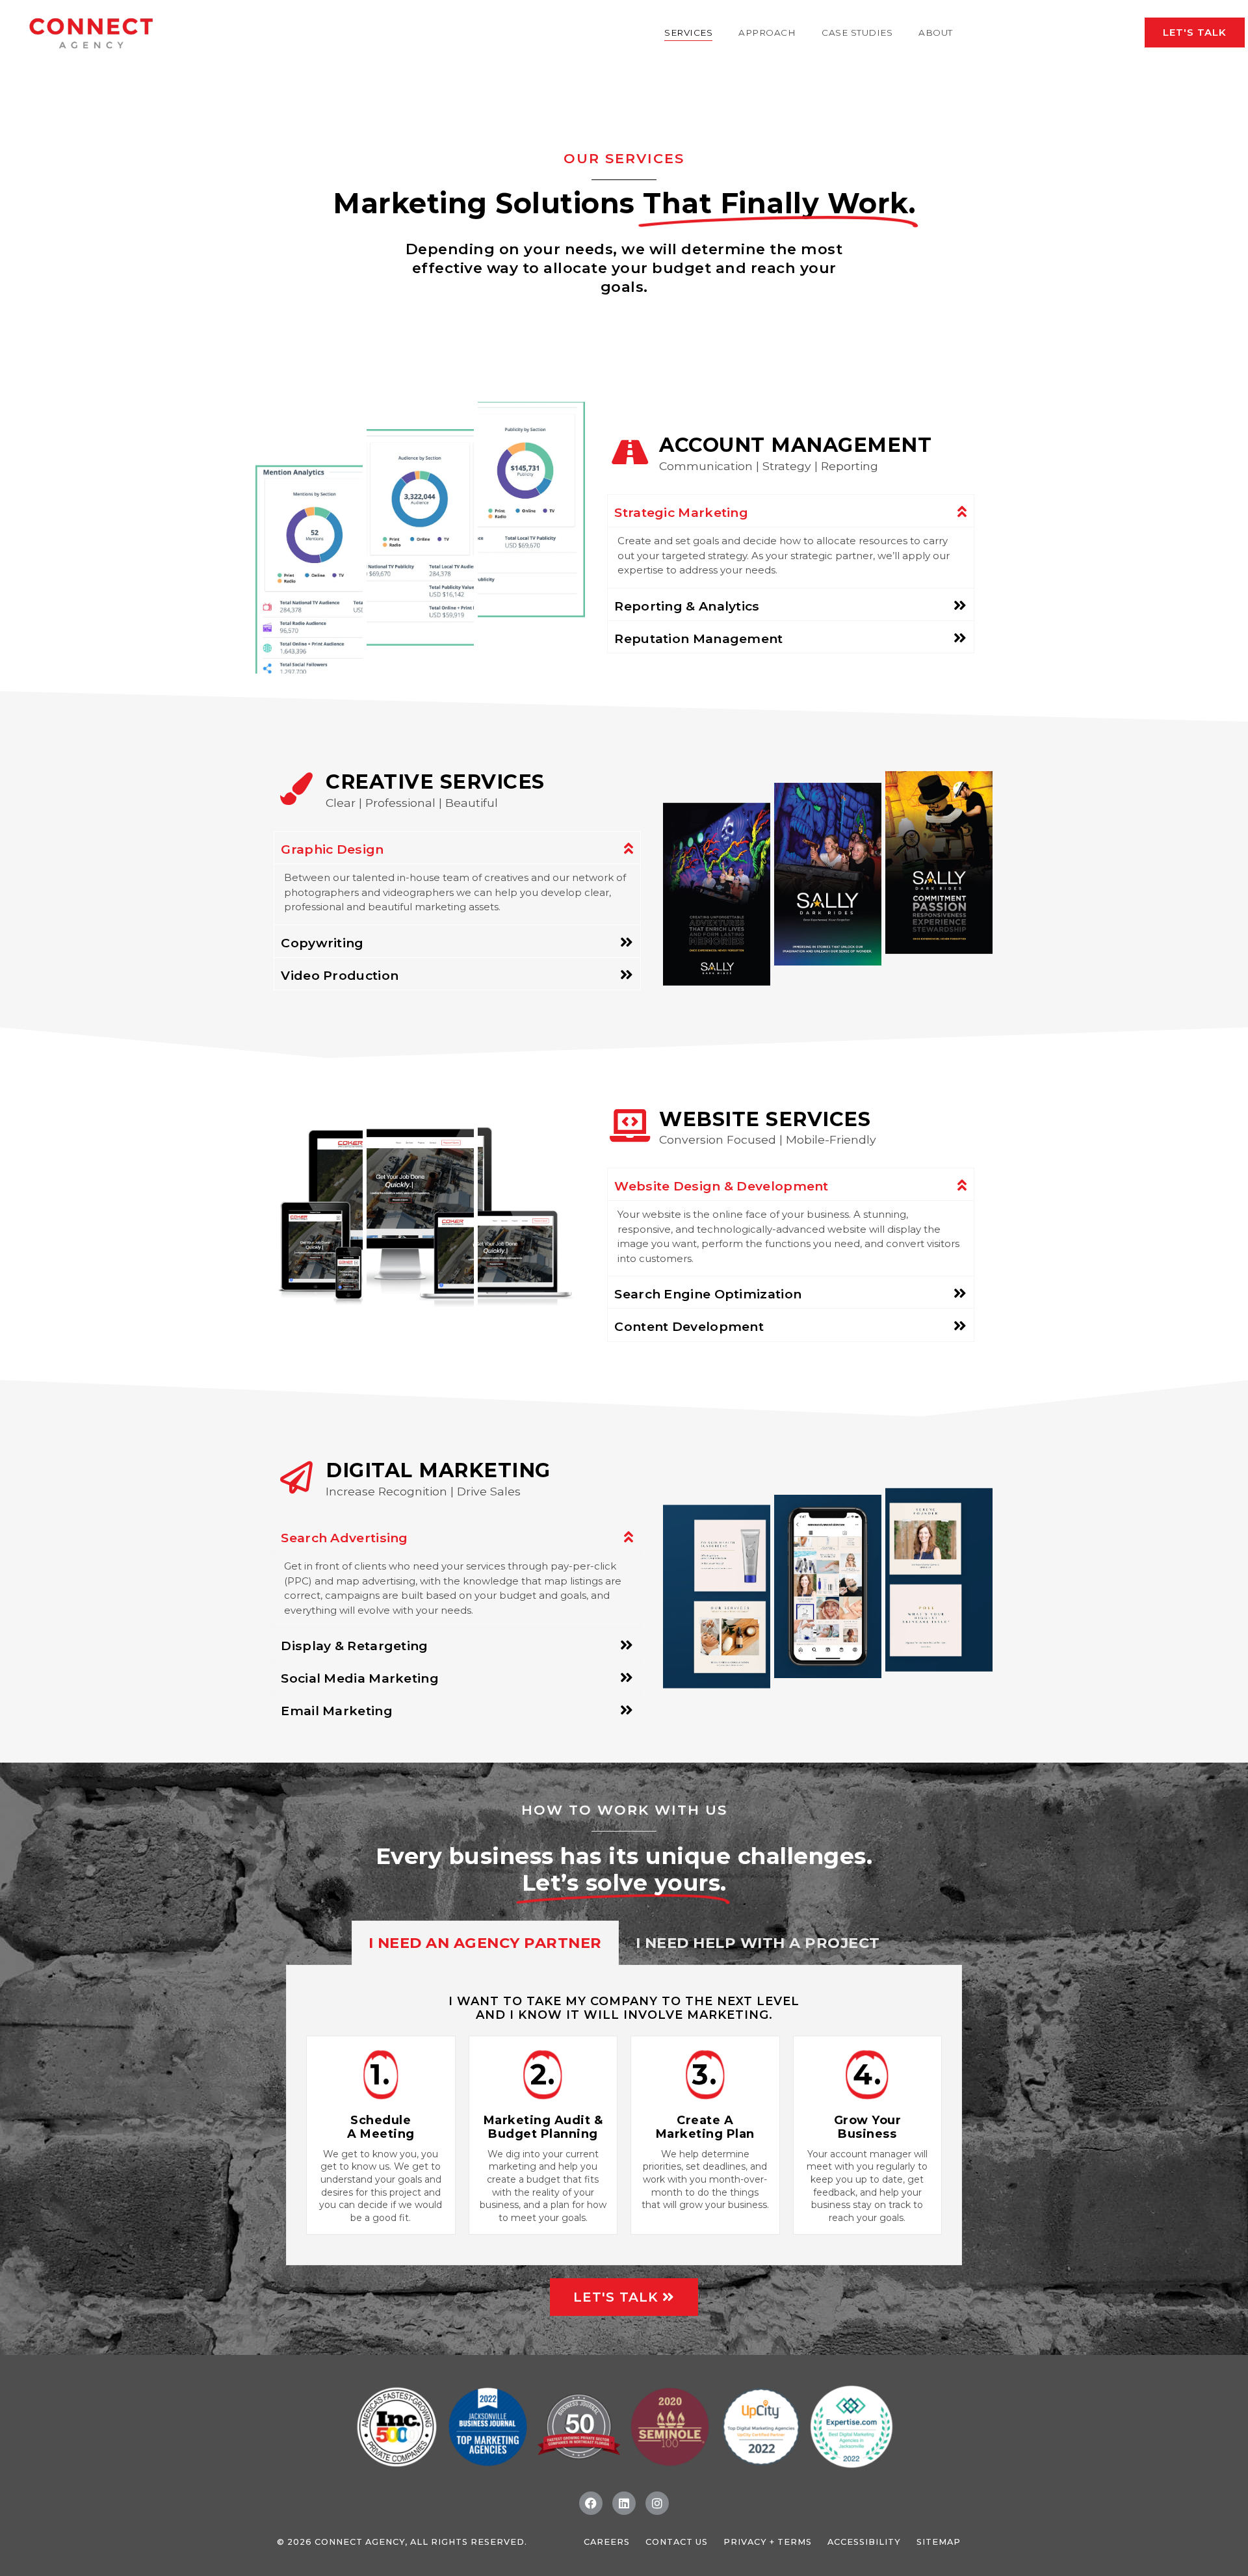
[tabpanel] (624, 2115)
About (936, 33)
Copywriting (322, 943)
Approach (767, 33)
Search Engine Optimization (708, 1294)
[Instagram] (657, 2503)
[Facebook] (591, 2503)
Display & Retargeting (354, 1646)
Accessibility (864, 2542)
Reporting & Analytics (687, 606)
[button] (790, 511)
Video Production (340, 975)
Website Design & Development (721, 1186)
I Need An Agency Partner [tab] (485, 1943)
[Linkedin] (624, 2503)
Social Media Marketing (360, 1678)
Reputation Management (698, 638)
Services (688, 33)
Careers (607, 2542)
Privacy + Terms (768, 2542)
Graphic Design (332, 849)
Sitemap (939, 2542)
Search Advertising (344, 1538)
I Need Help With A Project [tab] (758, 1943)
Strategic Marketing (681, 512)
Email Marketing (337, 1711)
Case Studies (857, 33)
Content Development (689, 1326)
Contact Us (677, 2542)
